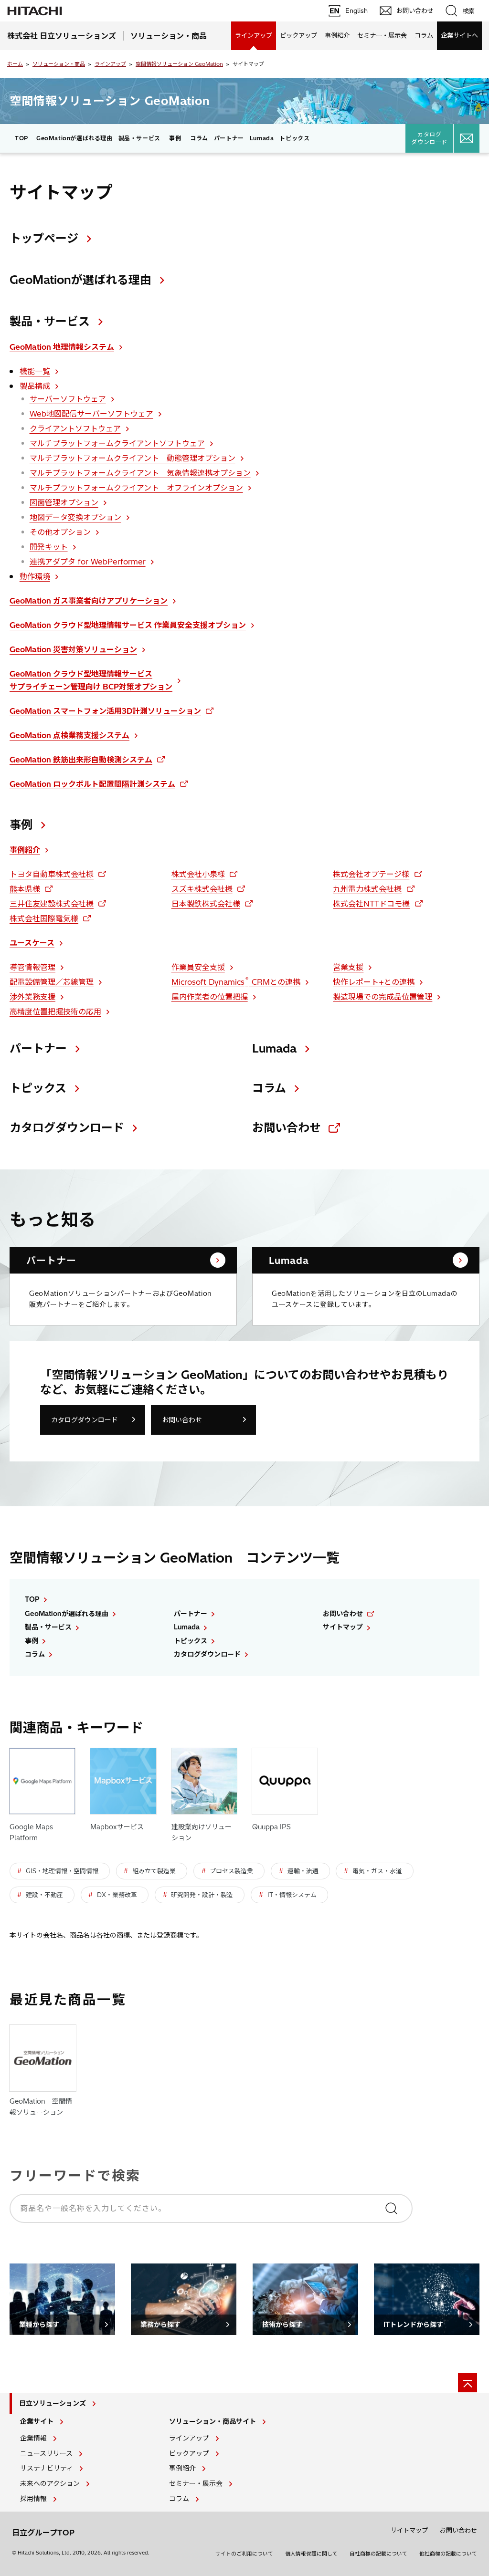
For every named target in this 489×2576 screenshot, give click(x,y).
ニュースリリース (46, 2453)
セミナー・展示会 (382, 35)
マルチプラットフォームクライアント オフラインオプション (136, 488)
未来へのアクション (50, 2483)
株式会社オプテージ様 (371, 874)
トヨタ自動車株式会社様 (52, 874)
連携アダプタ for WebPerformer (88, 562)
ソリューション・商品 (59, 64)
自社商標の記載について (378, 2554)
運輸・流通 (303, 1871)
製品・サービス (50, 321)
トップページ (44, 238)
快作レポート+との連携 (374, 982)
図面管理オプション (64, 502)
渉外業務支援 (32, 997)
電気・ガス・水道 (377, 1871)
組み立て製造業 (154, 1871)
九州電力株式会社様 (367, 889)
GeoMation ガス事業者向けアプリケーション (89, 601)
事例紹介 (337, 35)
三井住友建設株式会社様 (52, 904)
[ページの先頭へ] (468, 2383)
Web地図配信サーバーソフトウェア (91, 414)
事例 (175, 138)
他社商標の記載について (448, 2554)
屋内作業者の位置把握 (210, 997)
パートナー (229, 138)
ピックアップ (298, 35)
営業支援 (348, 967)
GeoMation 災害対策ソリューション (73, 649)
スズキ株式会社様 (202, 889)
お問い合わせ (287, 1127)
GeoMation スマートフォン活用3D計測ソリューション (105, 711)
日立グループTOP (43, 2533)
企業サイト (37, 2421)
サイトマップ (343, 1627)
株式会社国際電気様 (44, 918)
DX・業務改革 (117, 1895)
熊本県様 (25, 889)
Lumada (262, 138)
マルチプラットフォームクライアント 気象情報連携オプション (140, 473)
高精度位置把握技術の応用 (55, 1012)
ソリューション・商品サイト (213, 2421)
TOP (21, 138)
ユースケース (32, 943)
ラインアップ (254, 35)
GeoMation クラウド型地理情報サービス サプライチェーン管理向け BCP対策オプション (91, 680)
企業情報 (33, 2438)
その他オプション (60, 532)
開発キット (49, 547)
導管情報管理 (32, 967)
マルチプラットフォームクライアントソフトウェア (117, 443)
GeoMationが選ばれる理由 (74, 138)
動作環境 (35, 576)
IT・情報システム (292, 1895)
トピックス (294, 138)
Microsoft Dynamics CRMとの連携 (236, 981)
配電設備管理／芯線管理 (52, 982)
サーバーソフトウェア (68, 399)
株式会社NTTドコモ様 (371, 904)
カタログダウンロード (429, 138)
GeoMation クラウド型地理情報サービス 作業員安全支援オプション (128, 625)
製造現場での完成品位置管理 (383, 997)
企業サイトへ (459, 35)
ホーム (15, 64)
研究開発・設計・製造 (202, 1895)
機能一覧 (35, 371)
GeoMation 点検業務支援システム (69, 735)
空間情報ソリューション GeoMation (179, 64)
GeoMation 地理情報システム (62, 347)
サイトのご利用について (244, 2554)
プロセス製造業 (231, 1871)
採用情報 (33, 2499)
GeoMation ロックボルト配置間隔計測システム (92, 784)
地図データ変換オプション (75, 517)
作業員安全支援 (198, 967)
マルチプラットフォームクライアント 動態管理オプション (133, 458)
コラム (424, 35)
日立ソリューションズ (53, 2403)
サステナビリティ (47, 2468)
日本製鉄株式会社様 (206, 904)
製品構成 (35, 386)
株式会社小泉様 (198, 874)
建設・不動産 (44, 1895)
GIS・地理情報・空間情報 (62, 1871)
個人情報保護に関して (311, 2554)
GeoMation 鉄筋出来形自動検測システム (81, 760)
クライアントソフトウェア (75, 428)
